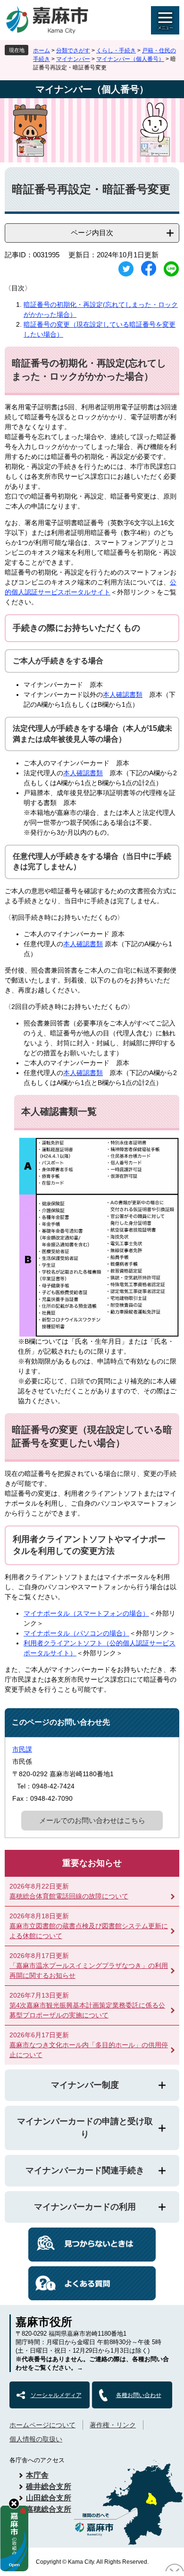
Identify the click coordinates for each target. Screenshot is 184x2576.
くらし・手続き (116, 51)
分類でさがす (73, 51)
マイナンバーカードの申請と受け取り (85, 2128)
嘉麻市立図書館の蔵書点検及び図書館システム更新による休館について (89, 1931)
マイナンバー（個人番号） (130, 59)
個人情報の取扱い (36, 2439)
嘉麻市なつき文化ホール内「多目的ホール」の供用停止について (89, 2050)
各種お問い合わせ (139, 2395)
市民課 (22, 1749)
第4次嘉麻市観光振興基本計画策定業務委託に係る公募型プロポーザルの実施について (87, 2010)
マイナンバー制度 (85, 2085)
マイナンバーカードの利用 (85, 2207)
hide (14, 2504)
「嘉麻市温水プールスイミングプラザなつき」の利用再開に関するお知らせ (89, 1970)
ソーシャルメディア (56, 2395)
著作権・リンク (113, 2425)
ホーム (42, 51)
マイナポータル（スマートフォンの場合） (86, 1613)
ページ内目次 (92, 233)
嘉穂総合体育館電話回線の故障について (69, 1896)
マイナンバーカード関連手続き (85, 2170)
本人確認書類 (123, 695)
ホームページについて (42, 2425)
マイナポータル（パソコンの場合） (76, 1633)
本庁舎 (37, 2475)
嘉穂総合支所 (49, 2509)
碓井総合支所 (49, 2487)
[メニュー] (165, 20)
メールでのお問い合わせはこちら (92, 1820)
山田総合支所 (49, 2498)
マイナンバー (73, 59)
